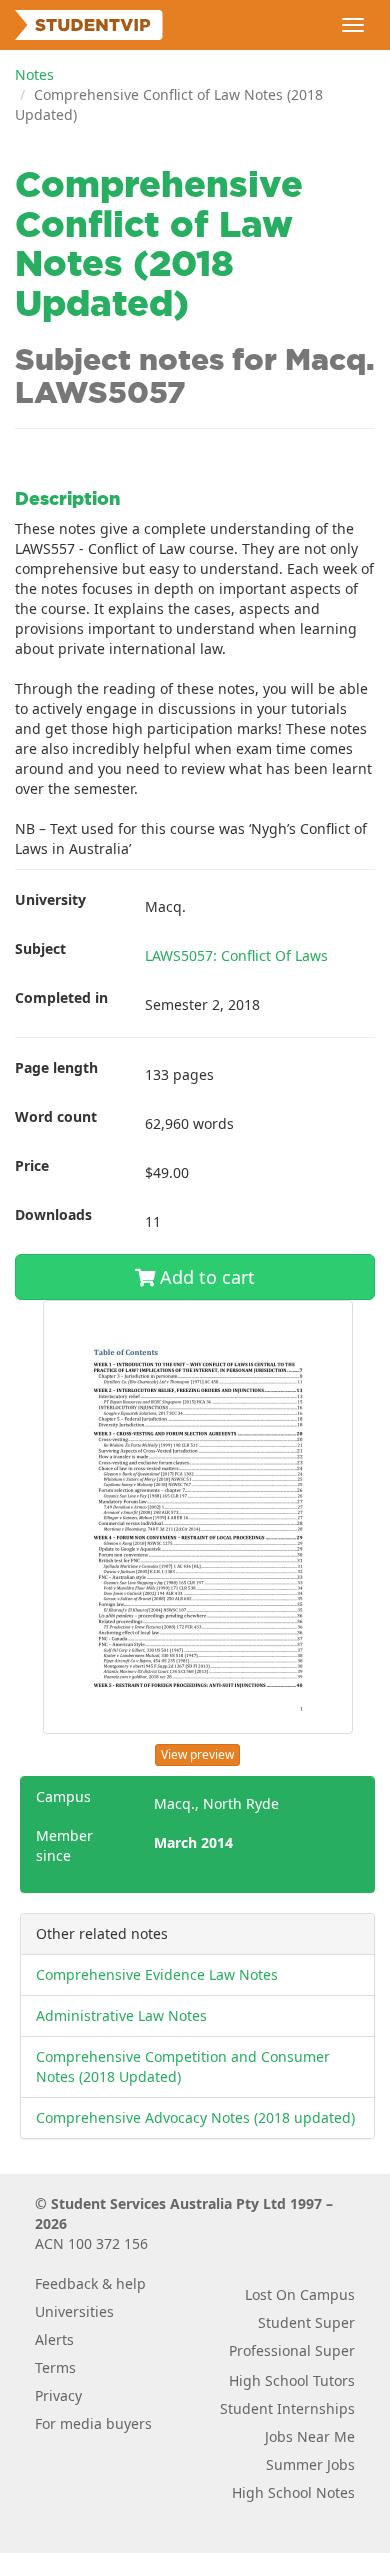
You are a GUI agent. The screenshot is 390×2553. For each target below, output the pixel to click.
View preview (197, 1754)
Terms (55, 2367)
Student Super (306, 2322)
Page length (56, 1067)
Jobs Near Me (310, 2436)
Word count (56, 1116)
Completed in (61, 997)
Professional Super (292, 2350)
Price (32, 1165)
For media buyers (93, 2423)
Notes (34, 74)
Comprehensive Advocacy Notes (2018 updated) (195, 2117)
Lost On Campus (300, 2294)
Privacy (58, 2395)
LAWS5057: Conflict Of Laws (236, 955)
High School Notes (293, 2492)
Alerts (54, 2339)
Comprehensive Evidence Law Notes (157, 1974)
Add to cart (205, 1277)
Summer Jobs (310, 2464)
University (50, 899)
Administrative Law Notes (121, 2015)
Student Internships (287, 2408)
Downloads (53, 1214)
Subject (40, 948)
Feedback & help (90, 2283)
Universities (74, 2311)
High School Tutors (292, 2380)
